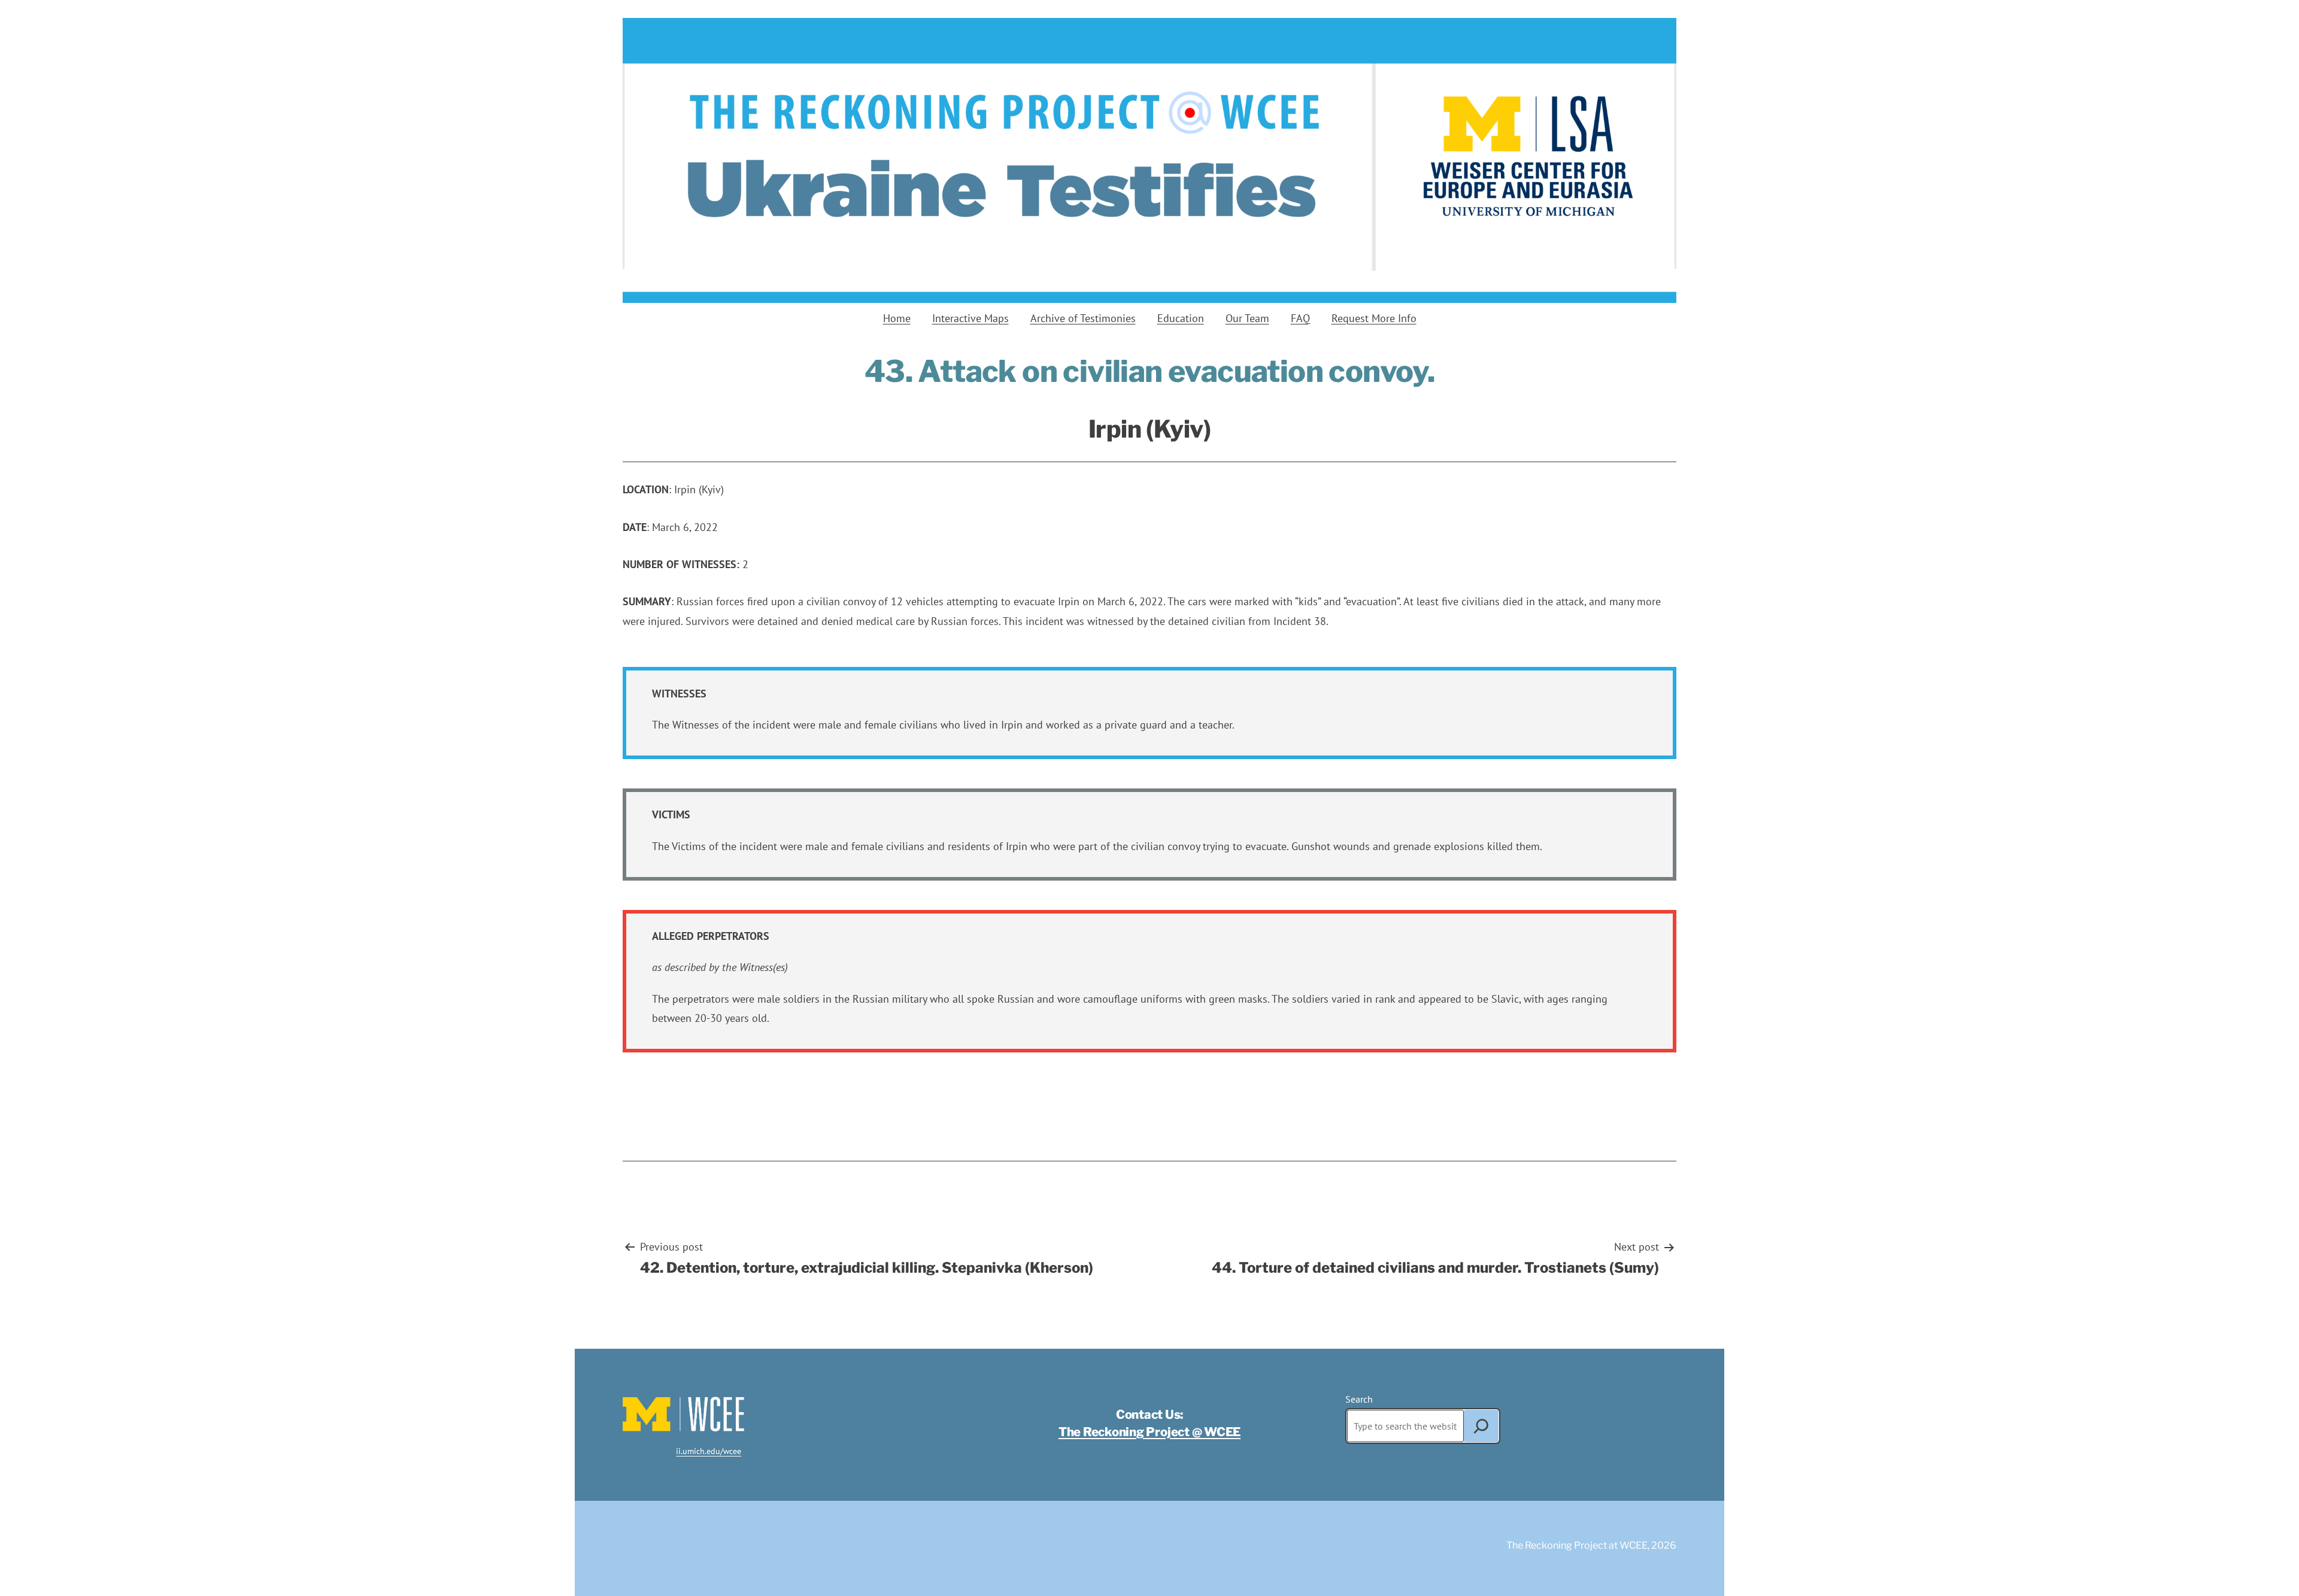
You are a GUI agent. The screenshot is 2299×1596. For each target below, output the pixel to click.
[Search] (1481, 1426)
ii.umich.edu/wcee (709, 1451)
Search (1359, 1399)
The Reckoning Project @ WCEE (1149, 1432)
